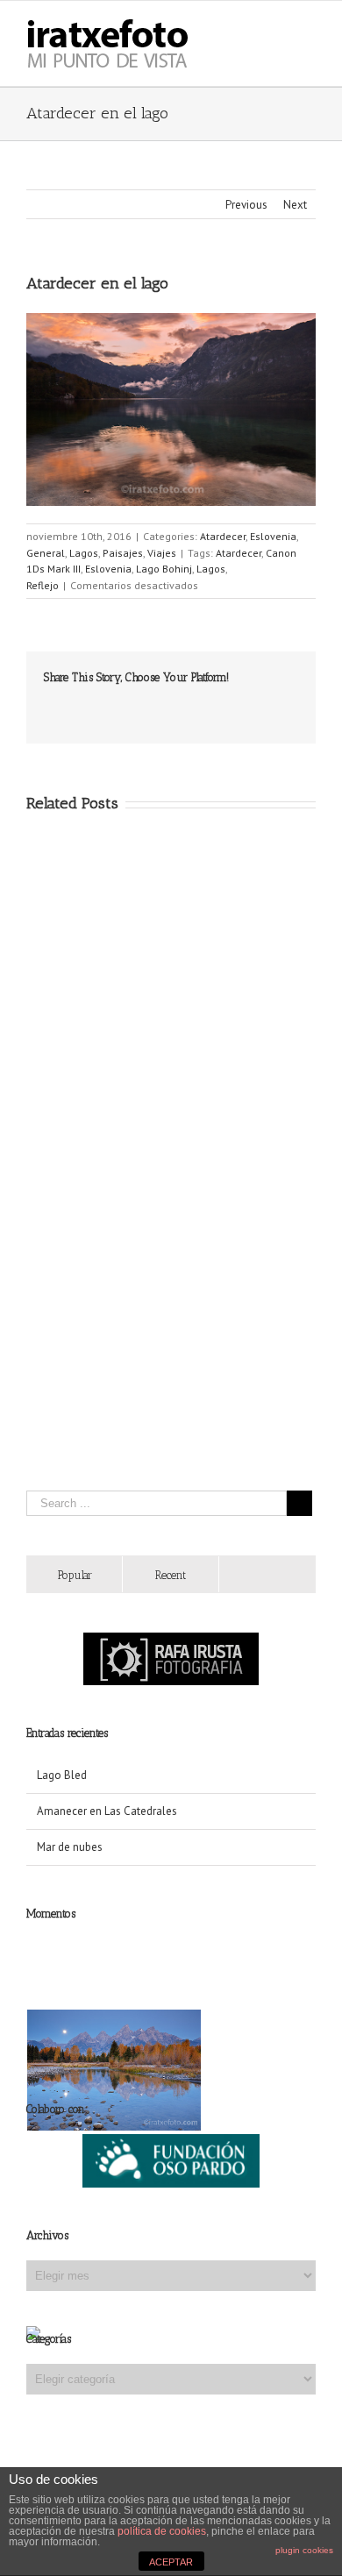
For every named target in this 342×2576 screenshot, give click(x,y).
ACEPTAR (171, 2562)
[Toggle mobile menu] (309, 28)
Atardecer (223, 536)
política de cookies (162, 2531)
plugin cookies (304, 2550)
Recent (171, 1575)
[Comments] (267, 1574)
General (46, 553)
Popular (75, 1575)
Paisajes (123, 553)
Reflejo (43, 585)
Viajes (162, 553)
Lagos (84, 553)
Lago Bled (62, 1775)
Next (295, 205)
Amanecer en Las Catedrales (107, 1811)
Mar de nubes (70, 1847)
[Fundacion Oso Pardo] (171, 2142)
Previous (246, 205)
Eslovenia (273, 536)
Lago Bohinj (164, 569)
